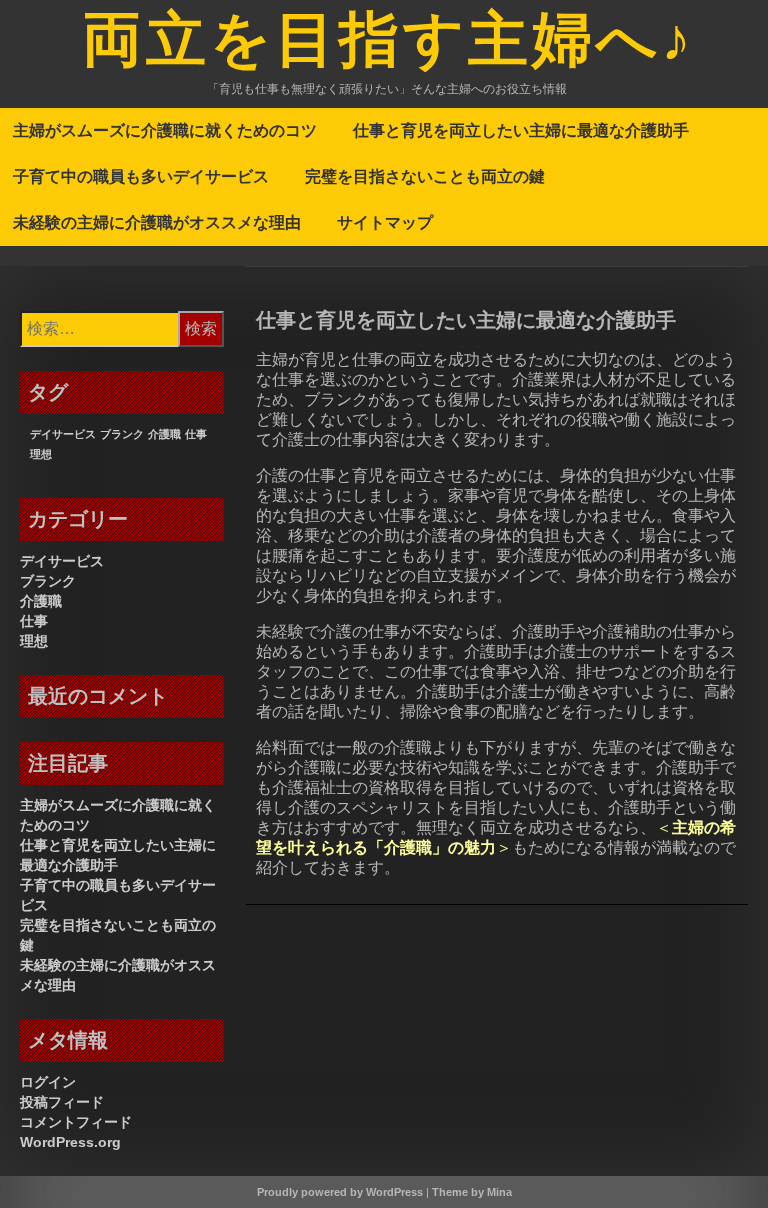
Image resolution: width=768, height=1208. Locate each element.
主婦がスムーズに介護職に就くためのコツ (165, 130)
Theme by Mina (472, 1192)
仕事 (196, 434)
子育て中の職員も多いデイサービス (141, 176)
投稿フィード (62, 1102)
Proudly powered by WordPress (340, 1192)
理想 (41, 454)
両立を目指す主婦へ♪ (388, 43)
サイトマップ (385, 222)
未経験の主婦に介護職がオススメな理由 (157, 222)
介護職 (164, 434)
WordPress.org (70, 1142)
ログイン (48, 1082)
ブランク (122, 434)
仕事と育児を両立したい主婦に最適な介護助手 (521, 130)
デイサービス (63, 434)
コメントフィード (76, 1122)
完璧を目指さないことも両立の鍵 (425, 176)
